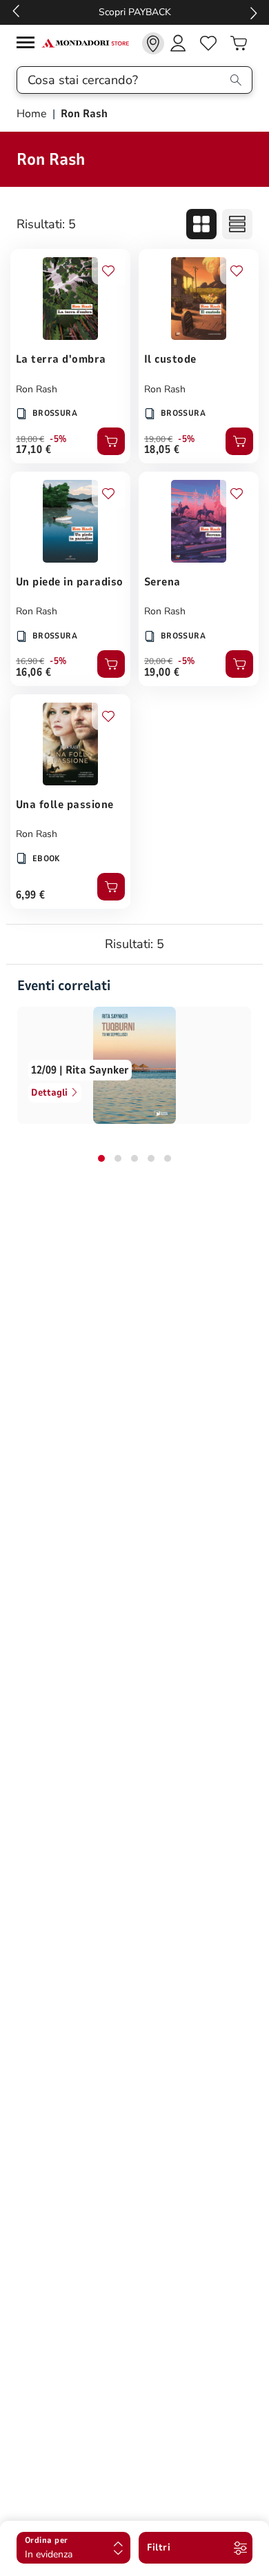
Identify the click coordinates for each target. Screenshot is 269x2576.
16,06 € (33, 672)
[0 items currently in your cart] (239, 43)
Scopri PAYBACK (135, 12)
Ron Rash (37, 389)
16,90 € (30, 661)
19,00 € (158, 439)
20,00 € (158, 661)
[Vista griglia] (201, 224)
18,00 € (30, 439)
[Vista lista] (237, 224)
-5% (58, 439)
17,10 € (33, 450)
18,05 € (162, 450)
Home (33, 114)
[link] (153, 43)
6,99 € (31, 895)
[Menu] (29, 44)
